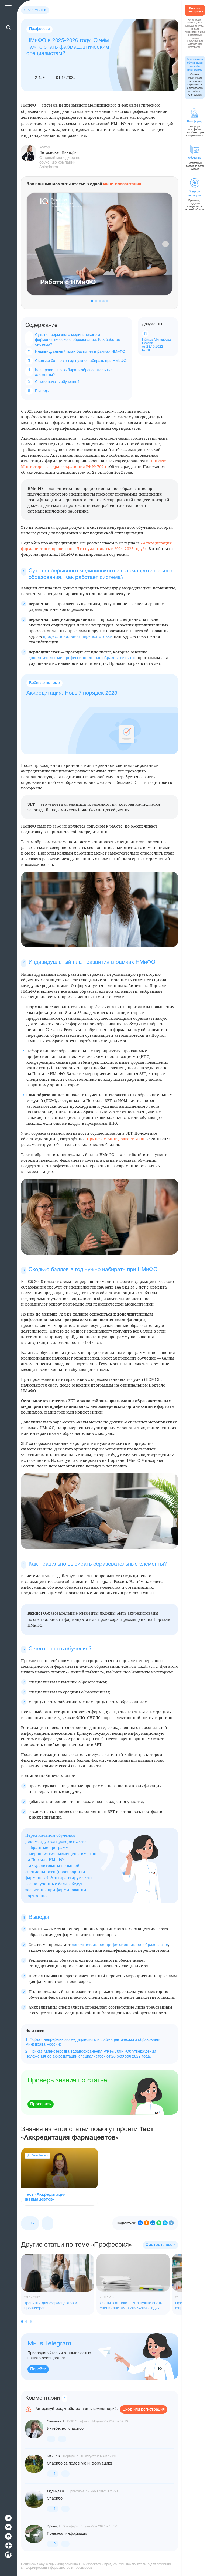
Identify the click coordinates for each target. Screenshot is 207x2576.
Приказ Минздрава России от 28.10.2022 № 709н (156, 345)
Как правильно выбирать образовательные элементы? (74, 373)
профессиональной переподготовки (78, 636)
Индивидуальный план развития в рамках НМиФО (80, 352)
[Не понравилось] (48, 2223)
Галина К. (54, 2456)
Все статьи (37, 10)
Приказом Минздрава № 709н (116, 1139)
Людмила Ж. (56, 2491)
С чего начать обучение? (57, 382)
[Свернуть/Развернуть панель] (8, 18)
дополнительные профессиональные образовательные (83, 658)
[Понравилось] (51, 2439)
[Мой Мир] (153, 2223)
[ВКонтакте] (140, 2223)
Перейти (38, 2369)
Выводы (42, 391)
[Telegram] (171, 2223)
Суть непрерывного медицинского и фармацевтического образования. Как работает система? (78, 340)
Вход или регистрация (144, 2409)
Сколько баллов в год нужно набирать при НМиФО (81, 361)
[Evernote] (159, 2223)
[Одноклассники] (146, 2223)
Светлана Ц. (56, 2421)
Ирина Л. (54, 2526)
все (159, 2245)
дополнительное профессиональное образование (120, 1945)
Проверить (41, 2104)
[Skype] (165, 2223)
